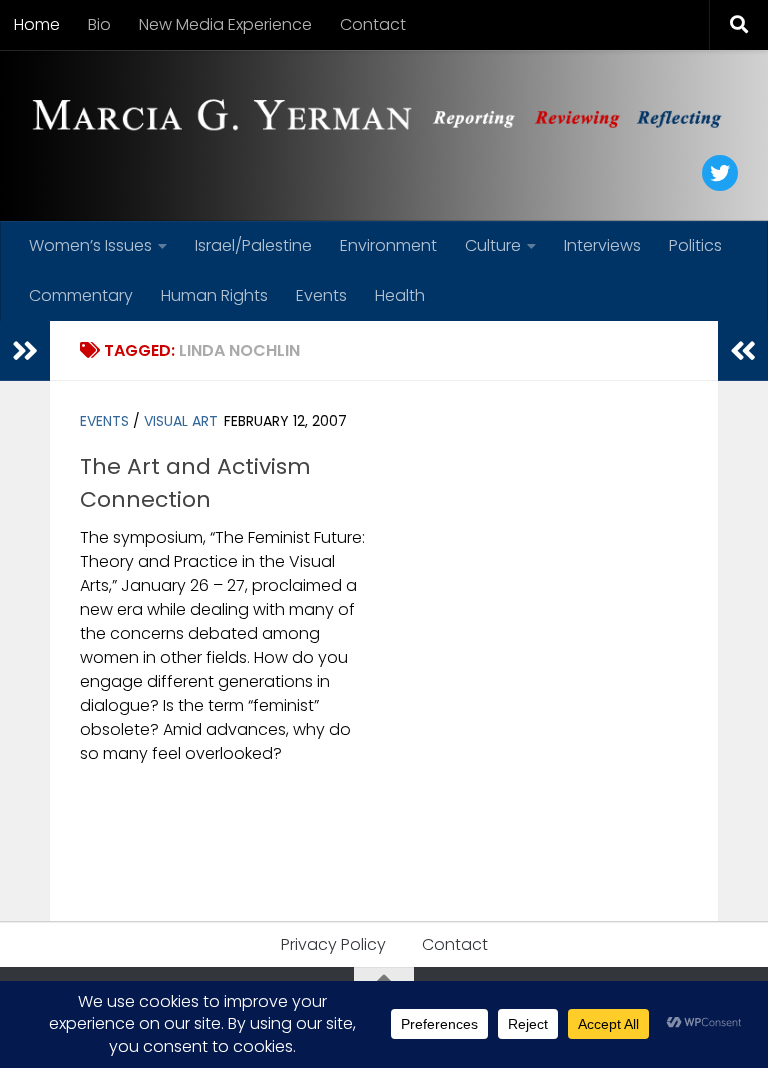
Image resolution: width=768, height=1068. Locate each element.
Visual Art (181, 421)
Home (37, 24)
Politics (695, 245)
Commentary (81, 295)
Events (321, 295)
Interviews (602, 245)
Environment (388, 245)
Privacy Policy (333, 944)
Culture (493, 245)
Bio (99, 24)
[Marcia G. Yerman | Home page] (384, 117)
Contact (373, 24)
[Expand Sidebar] (25, 351)
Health (400, 295)
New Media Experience (225, 24)
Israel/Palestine (253, 245)
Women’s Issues (90, 245)
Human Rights (214, 295)
